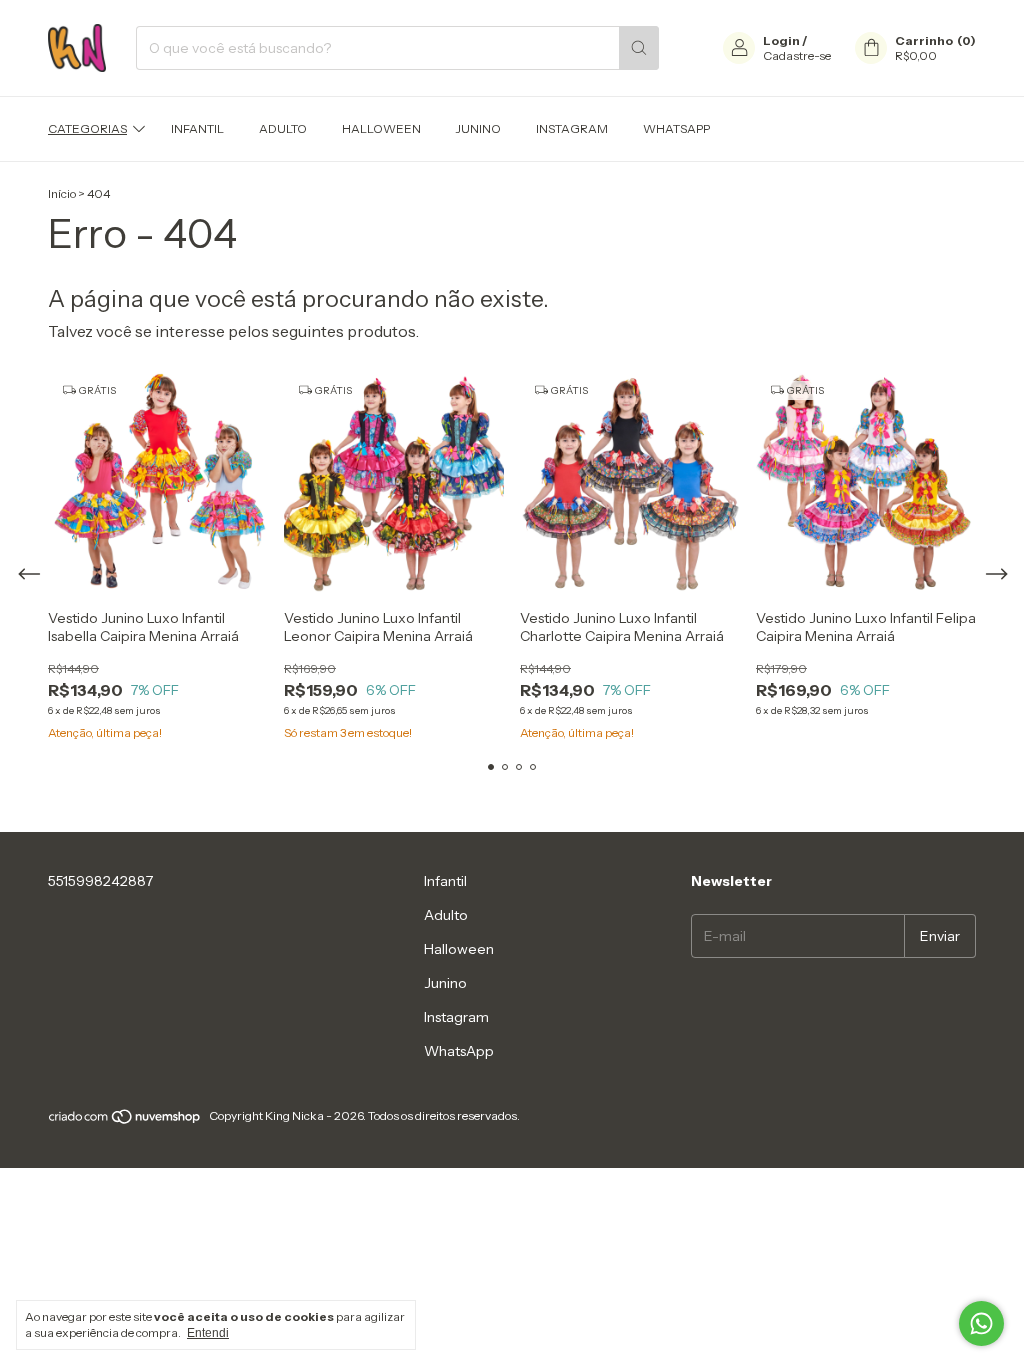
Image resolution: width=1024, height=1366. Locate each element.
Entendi (208, 1333)
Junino (478, 128)
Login (781, 40)
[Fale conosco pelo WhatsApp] (981, 1323)
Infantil (197, 128)
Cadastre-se (797, 55)
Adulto (283, 128)
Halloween (381, 128)
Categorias (87, 128)
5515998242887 (100, 881)
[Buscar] (639, 48)
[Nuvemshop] (125, 1120)
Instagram (572, 128)
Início (62, 193)
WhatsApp (676, 128)
